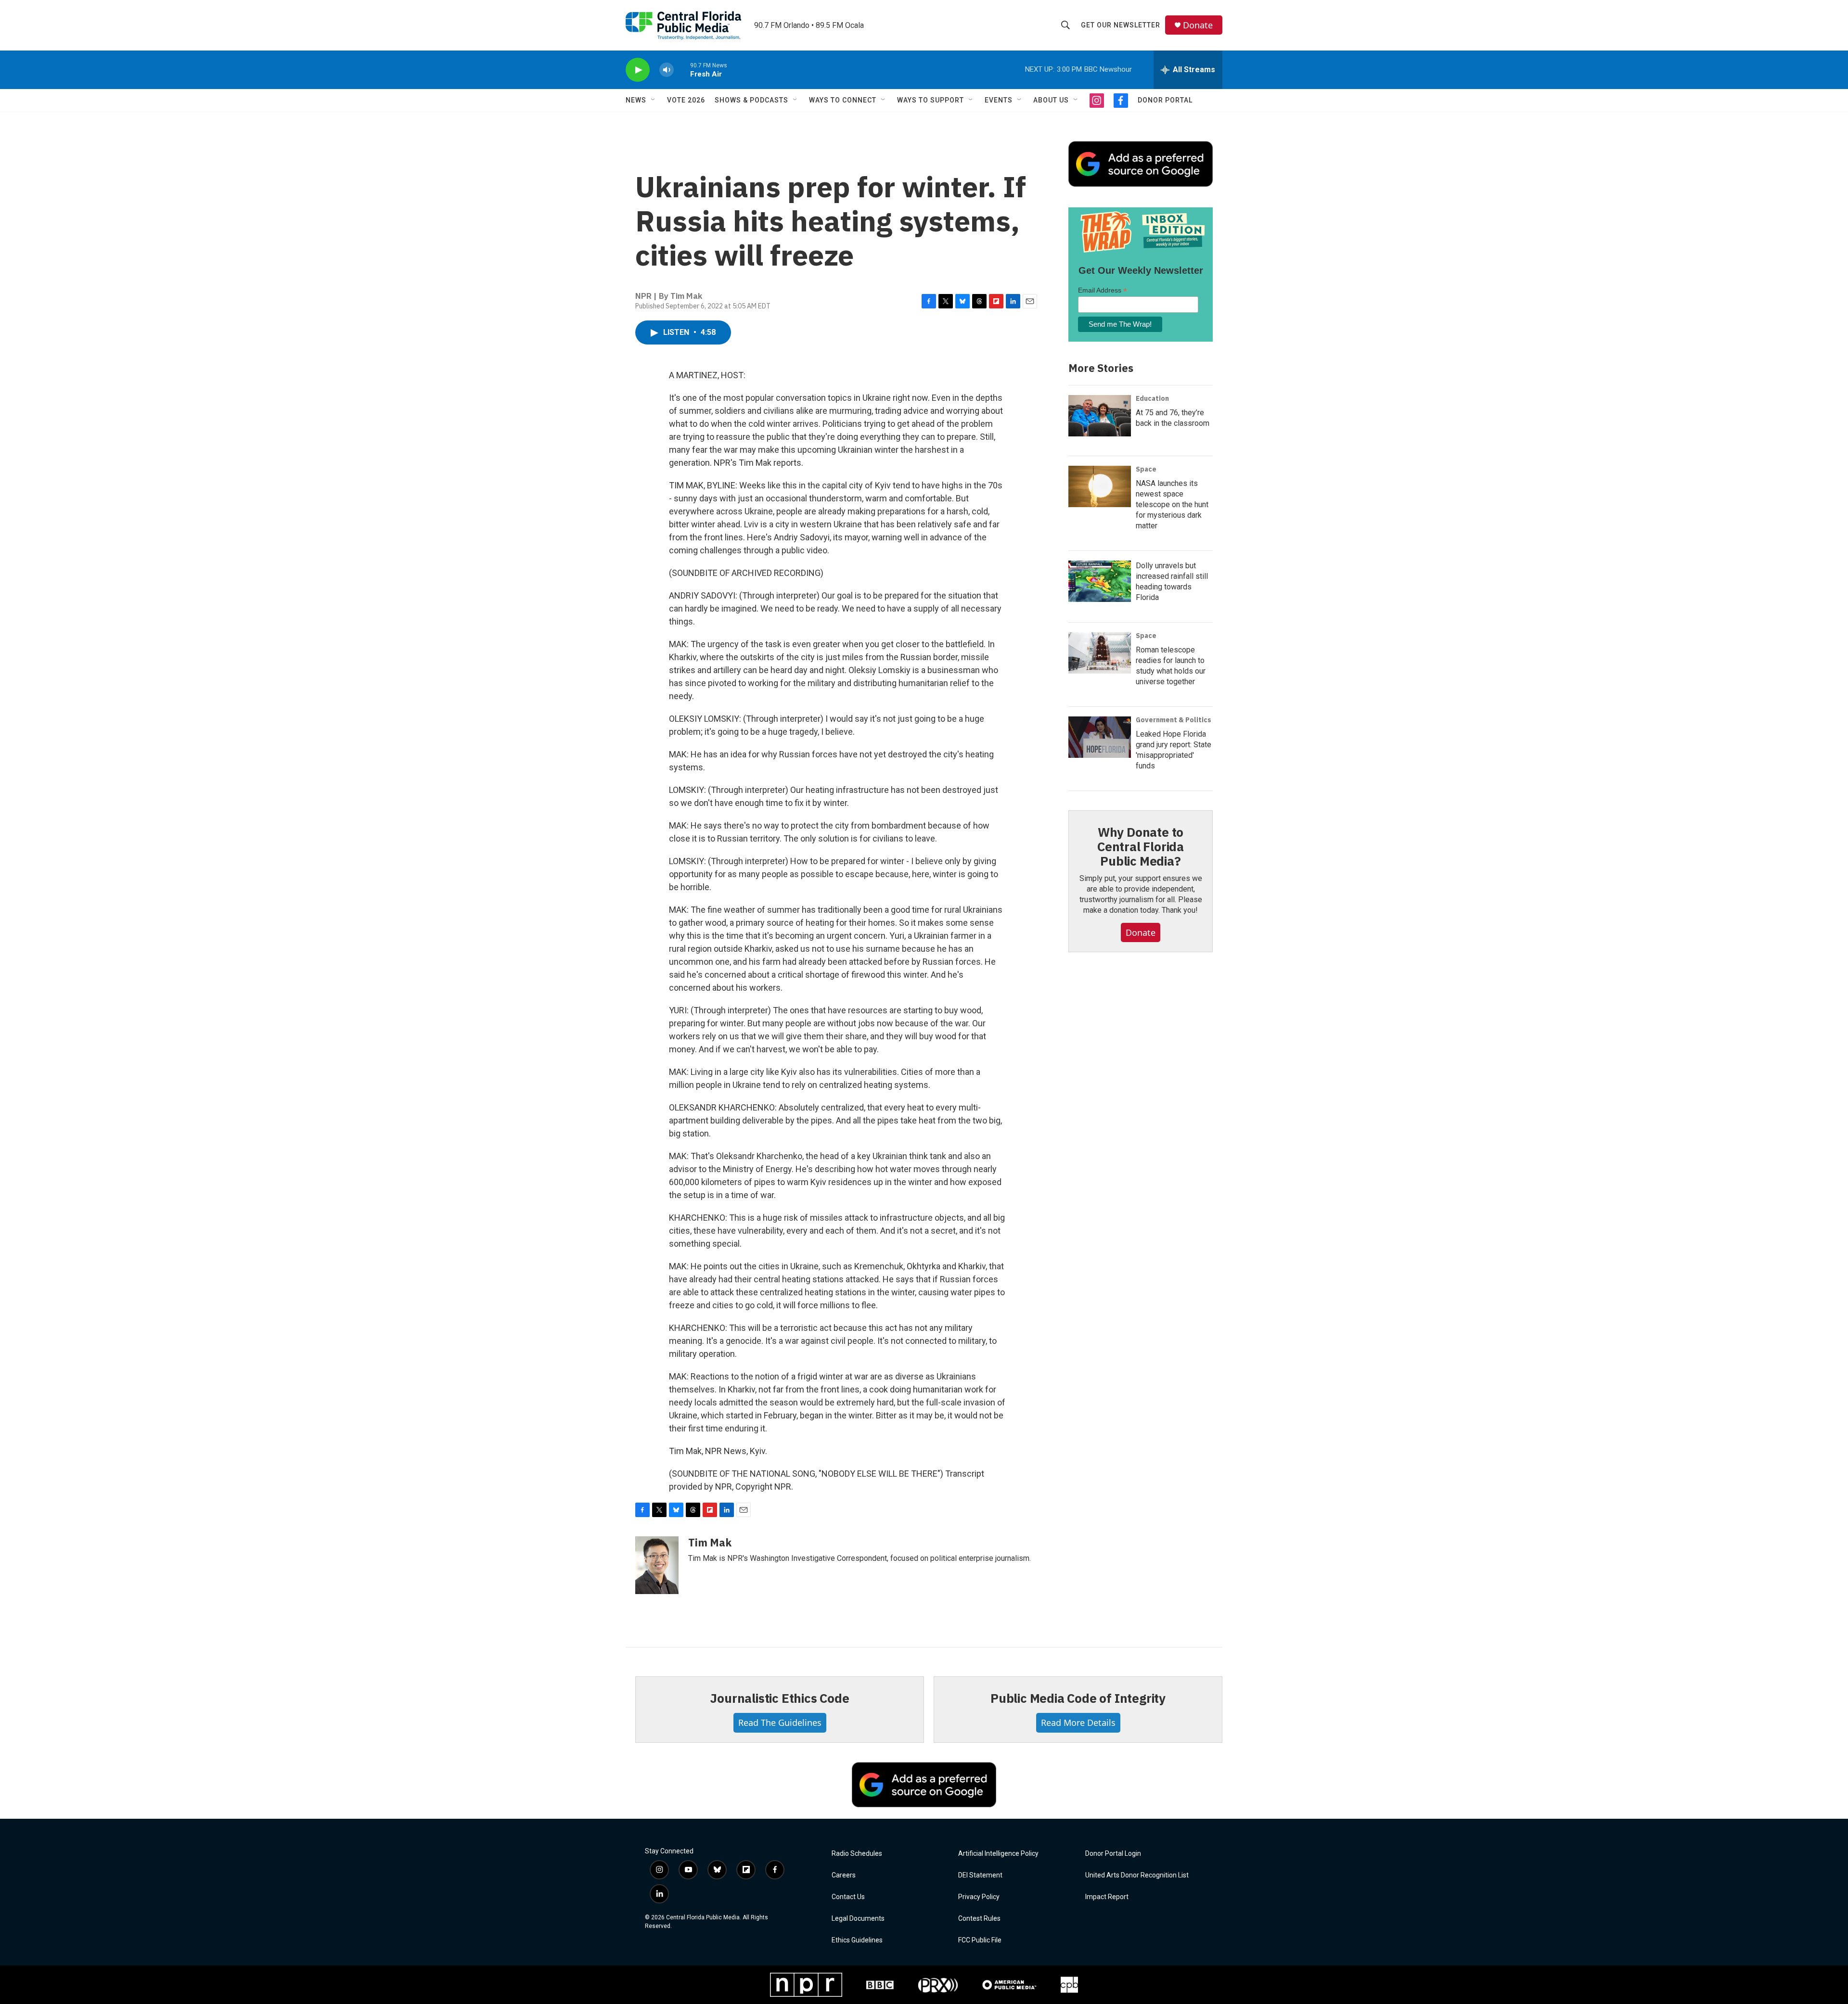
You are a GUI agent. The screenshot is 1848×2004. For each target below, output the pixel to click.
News (636, 100)
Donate (1198, 25)
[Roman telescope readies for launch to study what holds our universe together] (1100, 653)
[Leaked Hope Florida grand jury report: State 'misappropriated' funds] (1100, 737)
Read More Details (1078, 1723)
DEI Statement (980, 1875)
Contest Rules (979, 1919)
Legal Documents (858, 1919)
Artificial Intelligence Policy (998, 1854)
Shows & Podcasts (751, 100)
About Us (1051, 100)
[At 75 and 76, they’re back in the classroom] (1100, 416)
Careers (844, 1875)
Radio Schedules (857, 1854)
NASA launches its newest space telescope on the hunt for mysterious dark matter (1172, 504)
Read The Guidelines (780, 1723)
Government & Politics (1174, 720)
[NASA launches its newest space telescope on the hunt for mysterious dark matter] (1100, 486)
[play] (638, 70)
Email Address (1103, 290)
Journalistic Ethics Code (779, 1698)
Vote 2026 (686, 100)
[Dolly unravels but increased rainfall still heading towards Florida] (1100, 581)
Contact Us (848, 1897)
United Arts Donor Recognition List (1137, 1875)
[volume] (667, 70)
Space (1146, 469)
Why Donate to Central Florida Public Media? (1141, 846)
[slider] (682, 70)
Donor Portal (1165, 100)
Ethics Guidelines (857, 1940)
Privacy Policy (979, 1897)
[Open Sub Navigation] (654, 100)
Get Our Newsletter (1121, 25)
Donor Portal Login (1113, 1854)
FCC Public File (980, 1940)
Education (1152, 398)
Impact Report (1107, 1897)
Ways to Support (930, 100)
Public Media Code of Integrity (1078, 1698)
